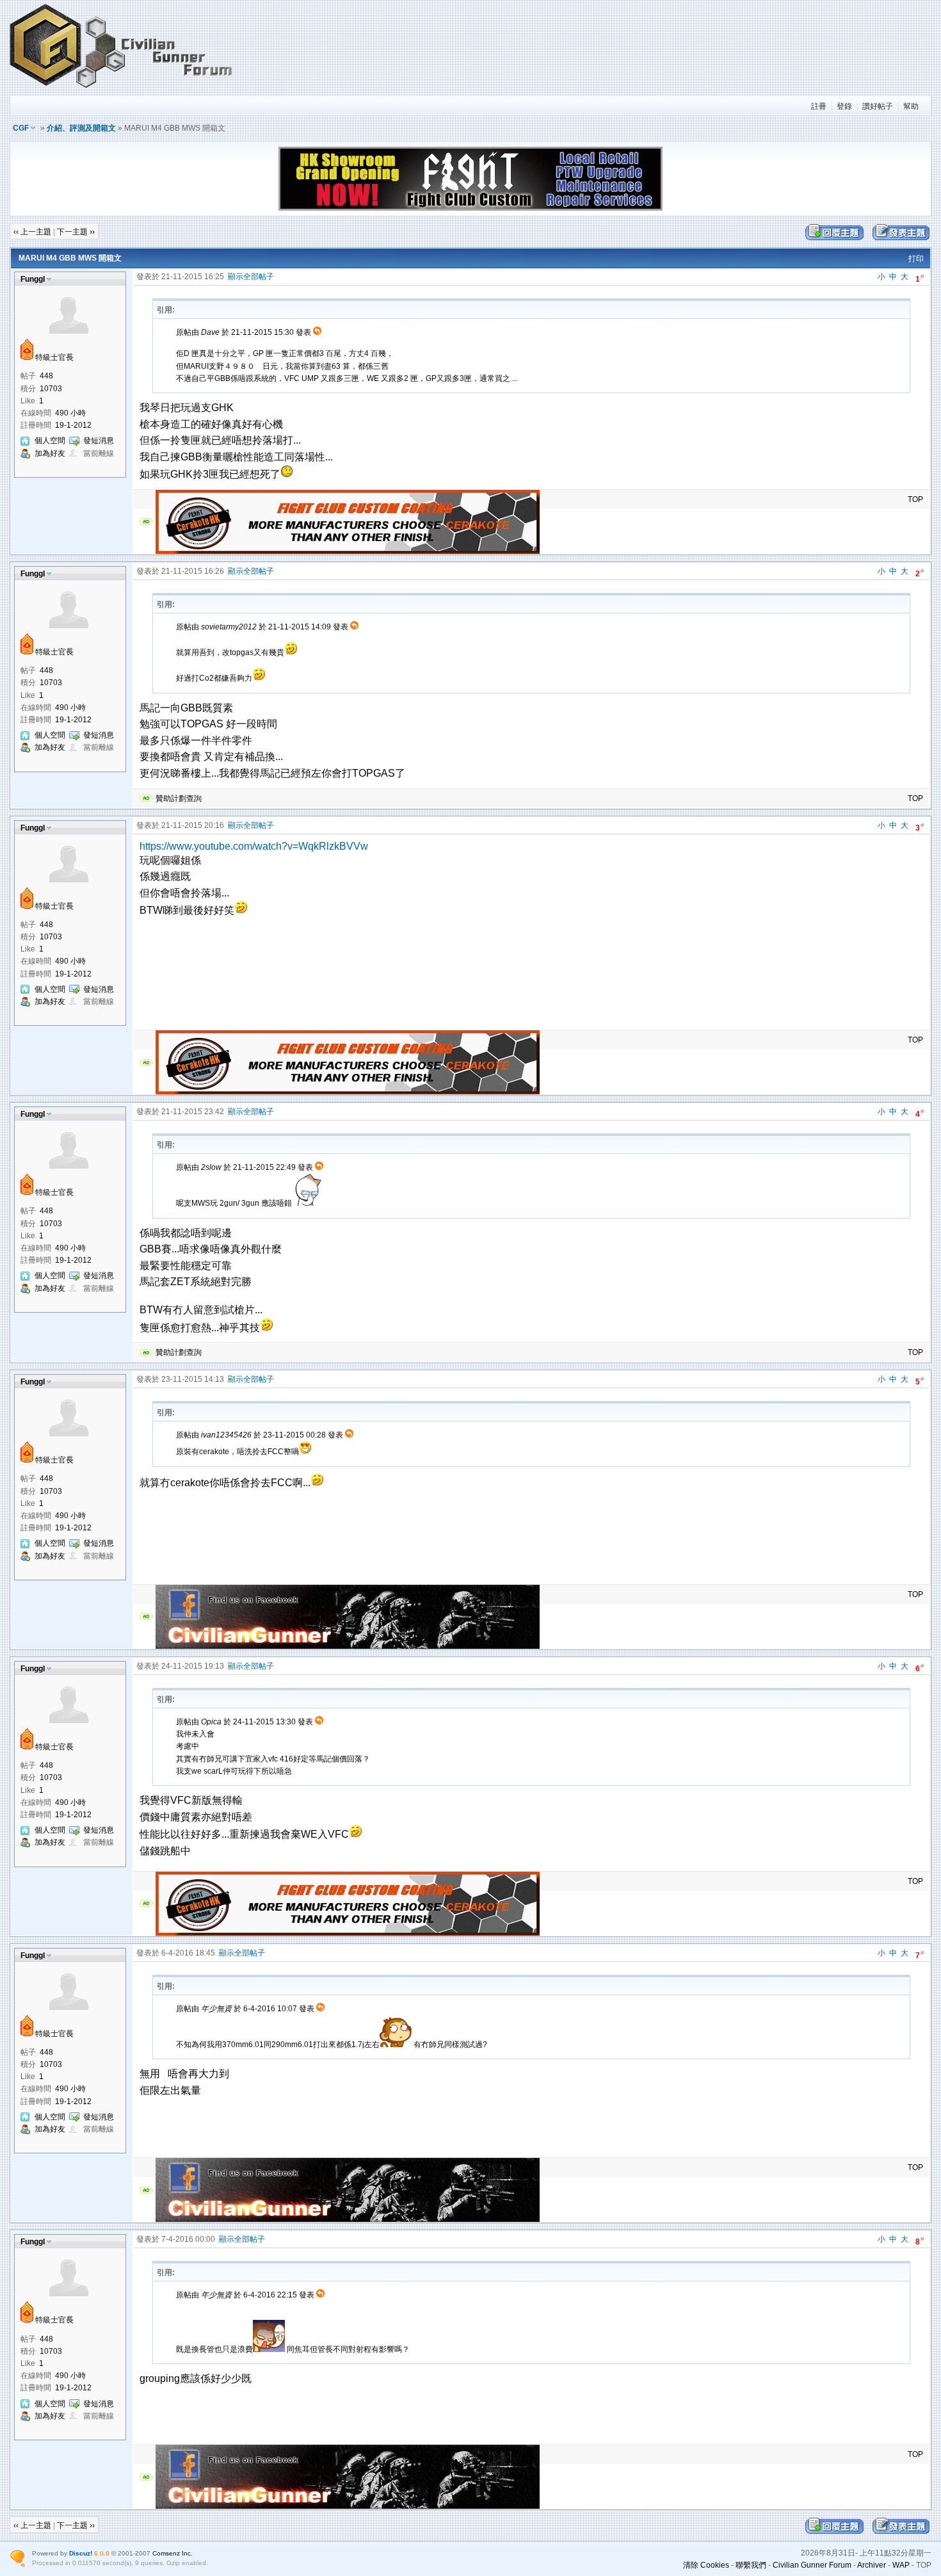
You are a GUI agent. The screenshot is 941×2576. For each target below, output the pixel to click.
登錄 (844, 106)
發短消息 (99, 441)
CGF (21, 128)
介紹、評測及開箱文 (81, 128)
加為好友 (50, 453)
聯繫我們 (751, 2565)
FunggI (33, 279)
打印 (916, 259)
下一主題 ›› (76, 232)
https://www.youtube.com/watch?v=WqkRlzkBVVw (254, 846)
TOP (915, 499)
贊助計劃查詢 (179, 798)
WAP (901, 2565)
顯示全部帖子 (251, 277)
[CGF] (122, 89)
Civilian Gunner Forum (812, 2565)
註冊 (819, 106)
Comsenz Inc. (173, 2553)
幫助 (911, 106)
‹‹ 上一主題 (32, 232)
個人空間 (50, 441)
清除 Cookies (706, 2565)
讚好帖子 (878, 106)
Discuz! (81, 2553)
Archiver (872, 2565)
